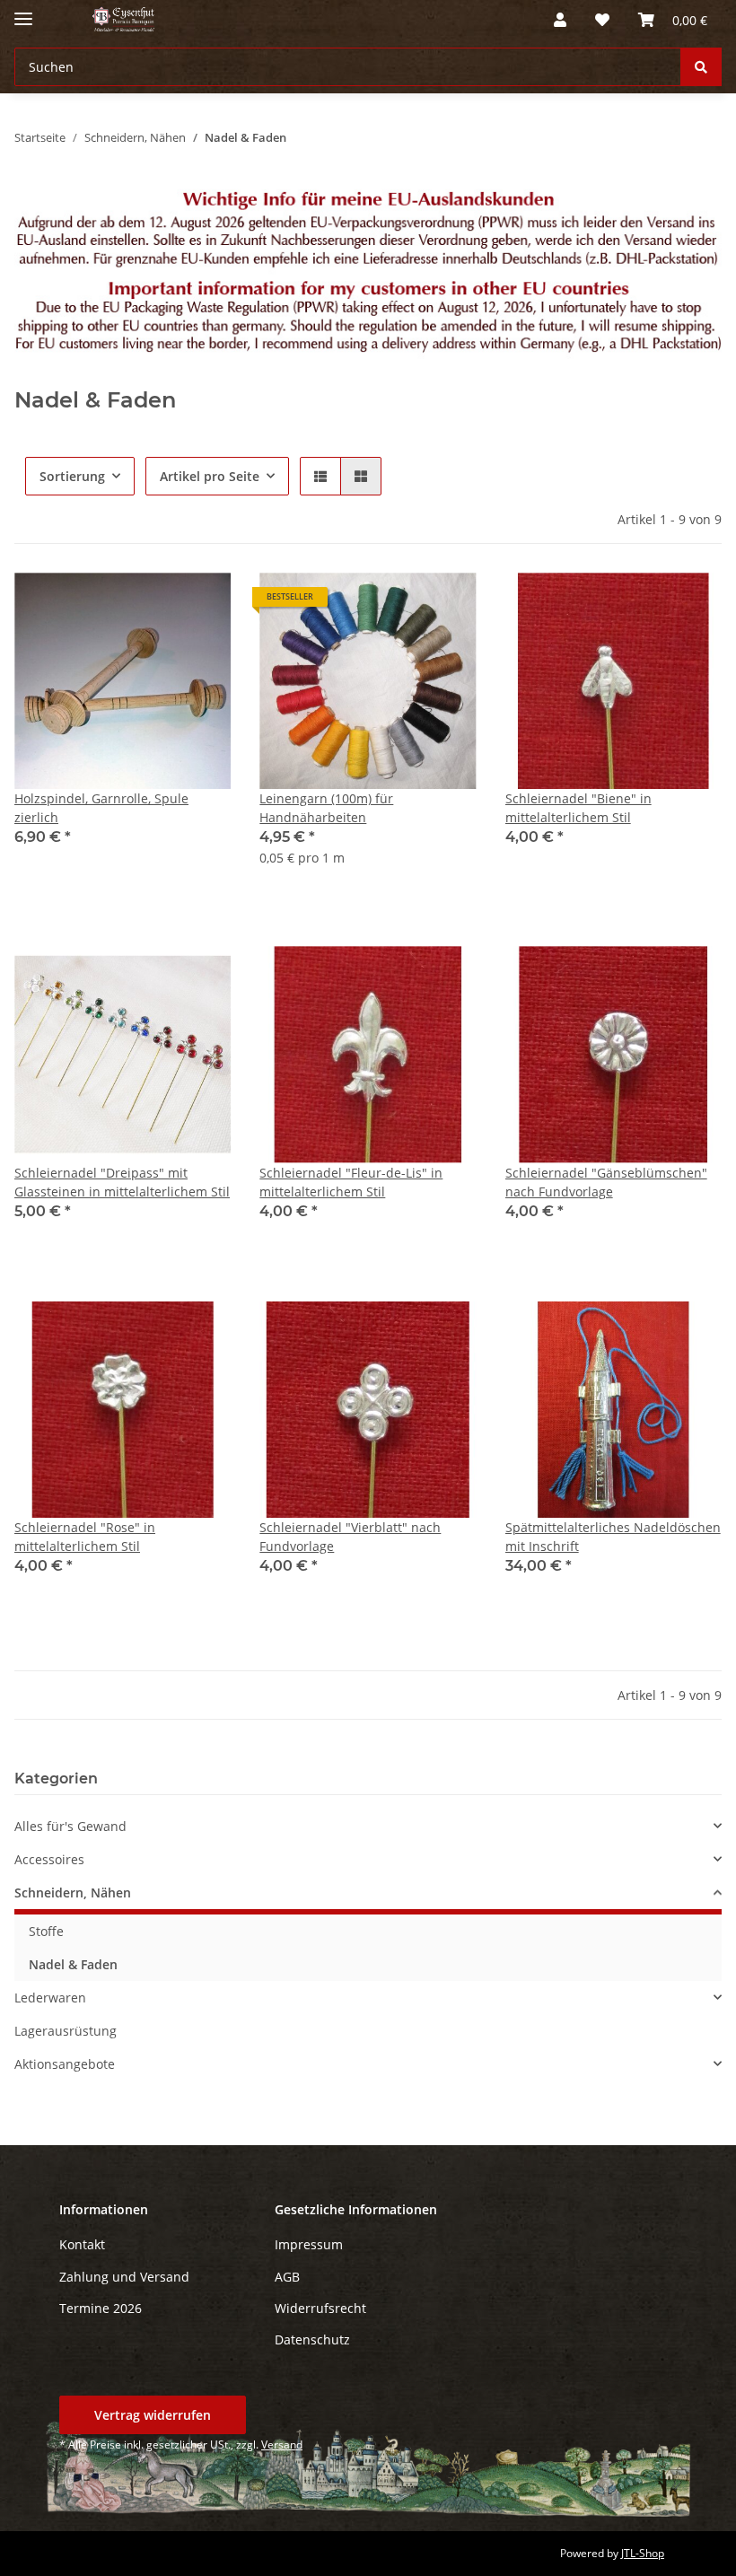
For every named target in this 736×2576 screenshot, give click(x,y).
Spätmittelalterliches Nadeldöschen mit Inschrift (613, 1537)
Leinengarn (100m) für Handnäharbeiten (326, 808)
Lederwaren (50, 1998)
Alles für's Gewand (70, 1826)
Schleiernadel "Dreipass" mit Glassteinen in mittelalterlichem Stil (122, 1182)
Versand (282, 2445)
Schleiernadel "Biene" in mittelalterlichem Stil (578, 808)
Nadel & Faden (73, 1964)
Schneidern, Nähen (73, 1893)
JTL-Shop (643, 2553)
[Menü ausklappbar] (23, 11)
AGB (287, 2277)
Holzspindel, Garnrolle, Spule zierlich (101, 808)
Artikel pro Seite (210, 476)
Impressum (309, 2244)
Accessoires (49, 1859)
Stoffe (46, 1931)
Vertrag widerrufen (153, 2415)
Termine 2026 (101, 2308)
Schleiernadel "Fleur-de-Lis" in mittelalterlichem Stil (351, 1182)
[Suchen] (701, 67)
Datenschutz (312, 2339)
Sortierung (72, 476)
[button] (560, 20)
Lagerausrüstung (66, 2031)
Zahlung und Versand (124, 2277)
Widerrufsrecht (320, 2308)
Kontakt (82, 2244)
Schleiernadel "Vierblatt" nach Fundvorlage (350, 1537)
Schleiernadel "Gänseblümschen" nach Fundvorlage (606, 1182)
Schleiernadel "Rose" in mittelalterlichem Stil (85, 1537)
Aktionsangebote (65, 2064)
